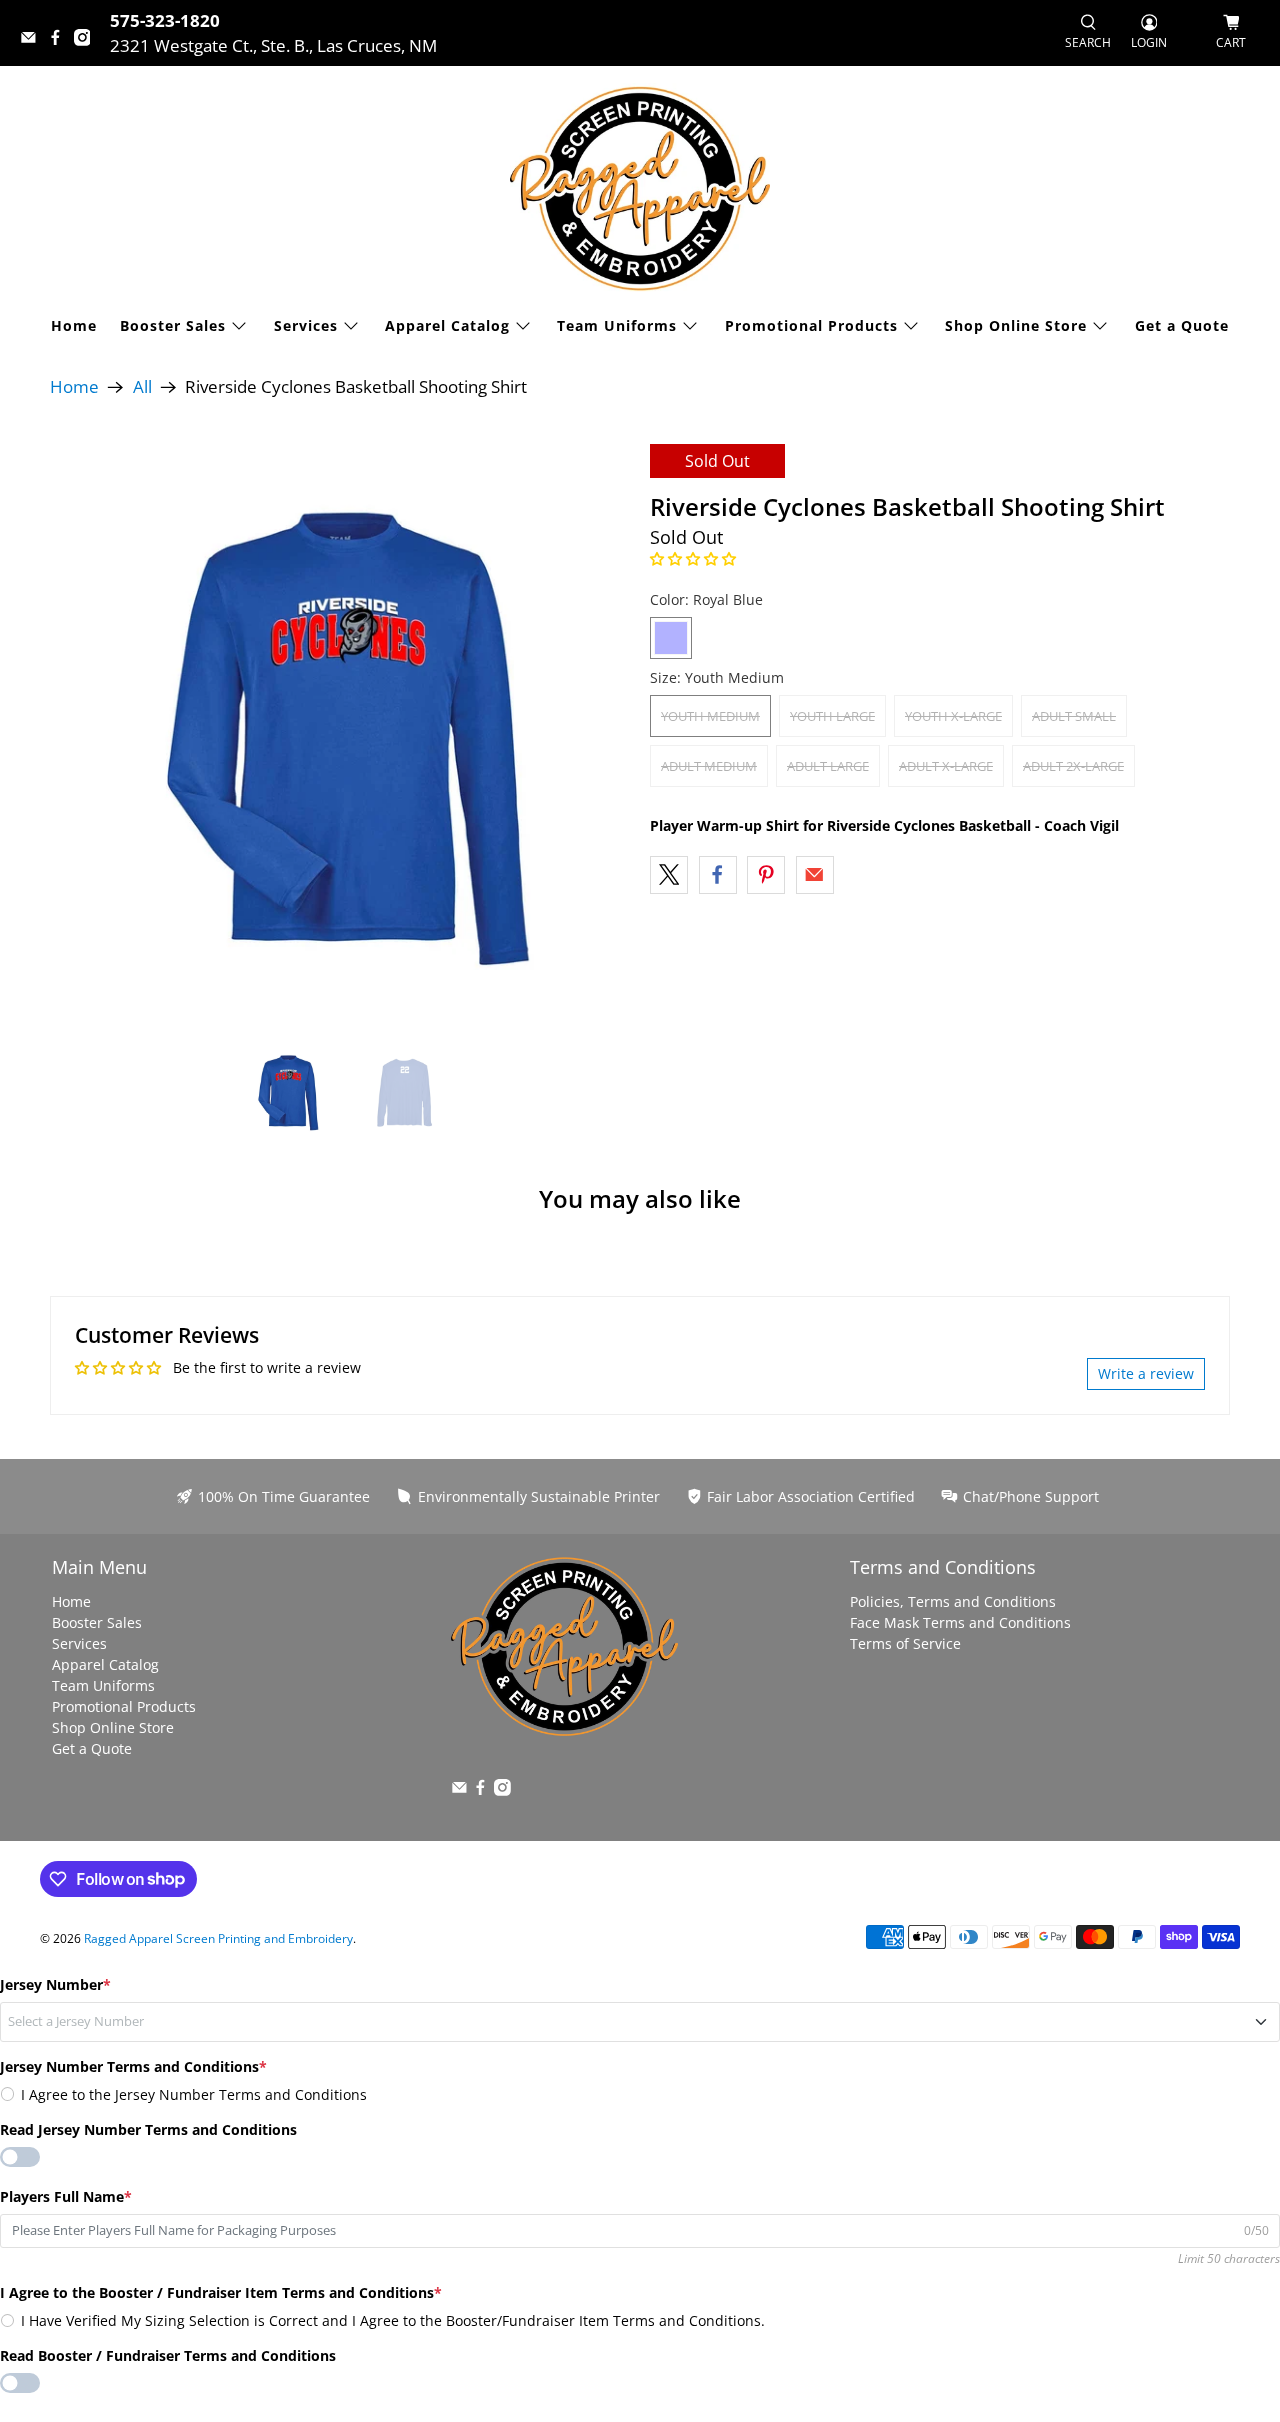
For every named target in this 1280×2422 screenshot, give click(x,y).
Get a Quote (1182, 325)
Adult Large (828, 766)
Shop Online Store (1016, 325)
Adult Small (1074, 716)
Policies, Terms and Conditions (953, 1601)
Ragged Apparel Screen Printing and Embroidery (218, 1938)
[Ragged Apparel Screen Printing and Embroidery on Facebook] (60, 39)
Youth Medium (710, 716)
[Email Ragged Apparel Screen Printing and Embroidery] (33, 39)
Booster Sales (173, 325)
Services (306, 325)
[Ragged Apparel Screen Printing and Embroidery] (640, 188)
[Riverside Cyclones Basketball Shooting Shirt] (340, 734)
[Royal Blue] (671, 638)
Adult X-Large (946, 766)
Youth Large (832, 716)
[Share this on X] (669, 875)
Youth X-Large (953, 716)
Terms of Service (905, 1643)
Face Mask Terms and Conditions (960, 1622)
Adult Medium (709, 766)
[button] (693, 558)
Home (74, 325)
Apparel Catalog (447, 325)
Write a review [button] (1146, 1373)
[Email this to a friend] (815, 875)
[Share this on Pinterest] (766, 875)
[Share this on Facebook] (718, 875)
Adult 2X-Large (1073, 766)
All (142, 387)
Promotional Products (811, 325)
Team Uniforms (617, 325)
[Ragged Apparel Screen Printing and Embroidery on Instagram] (87, 39)
